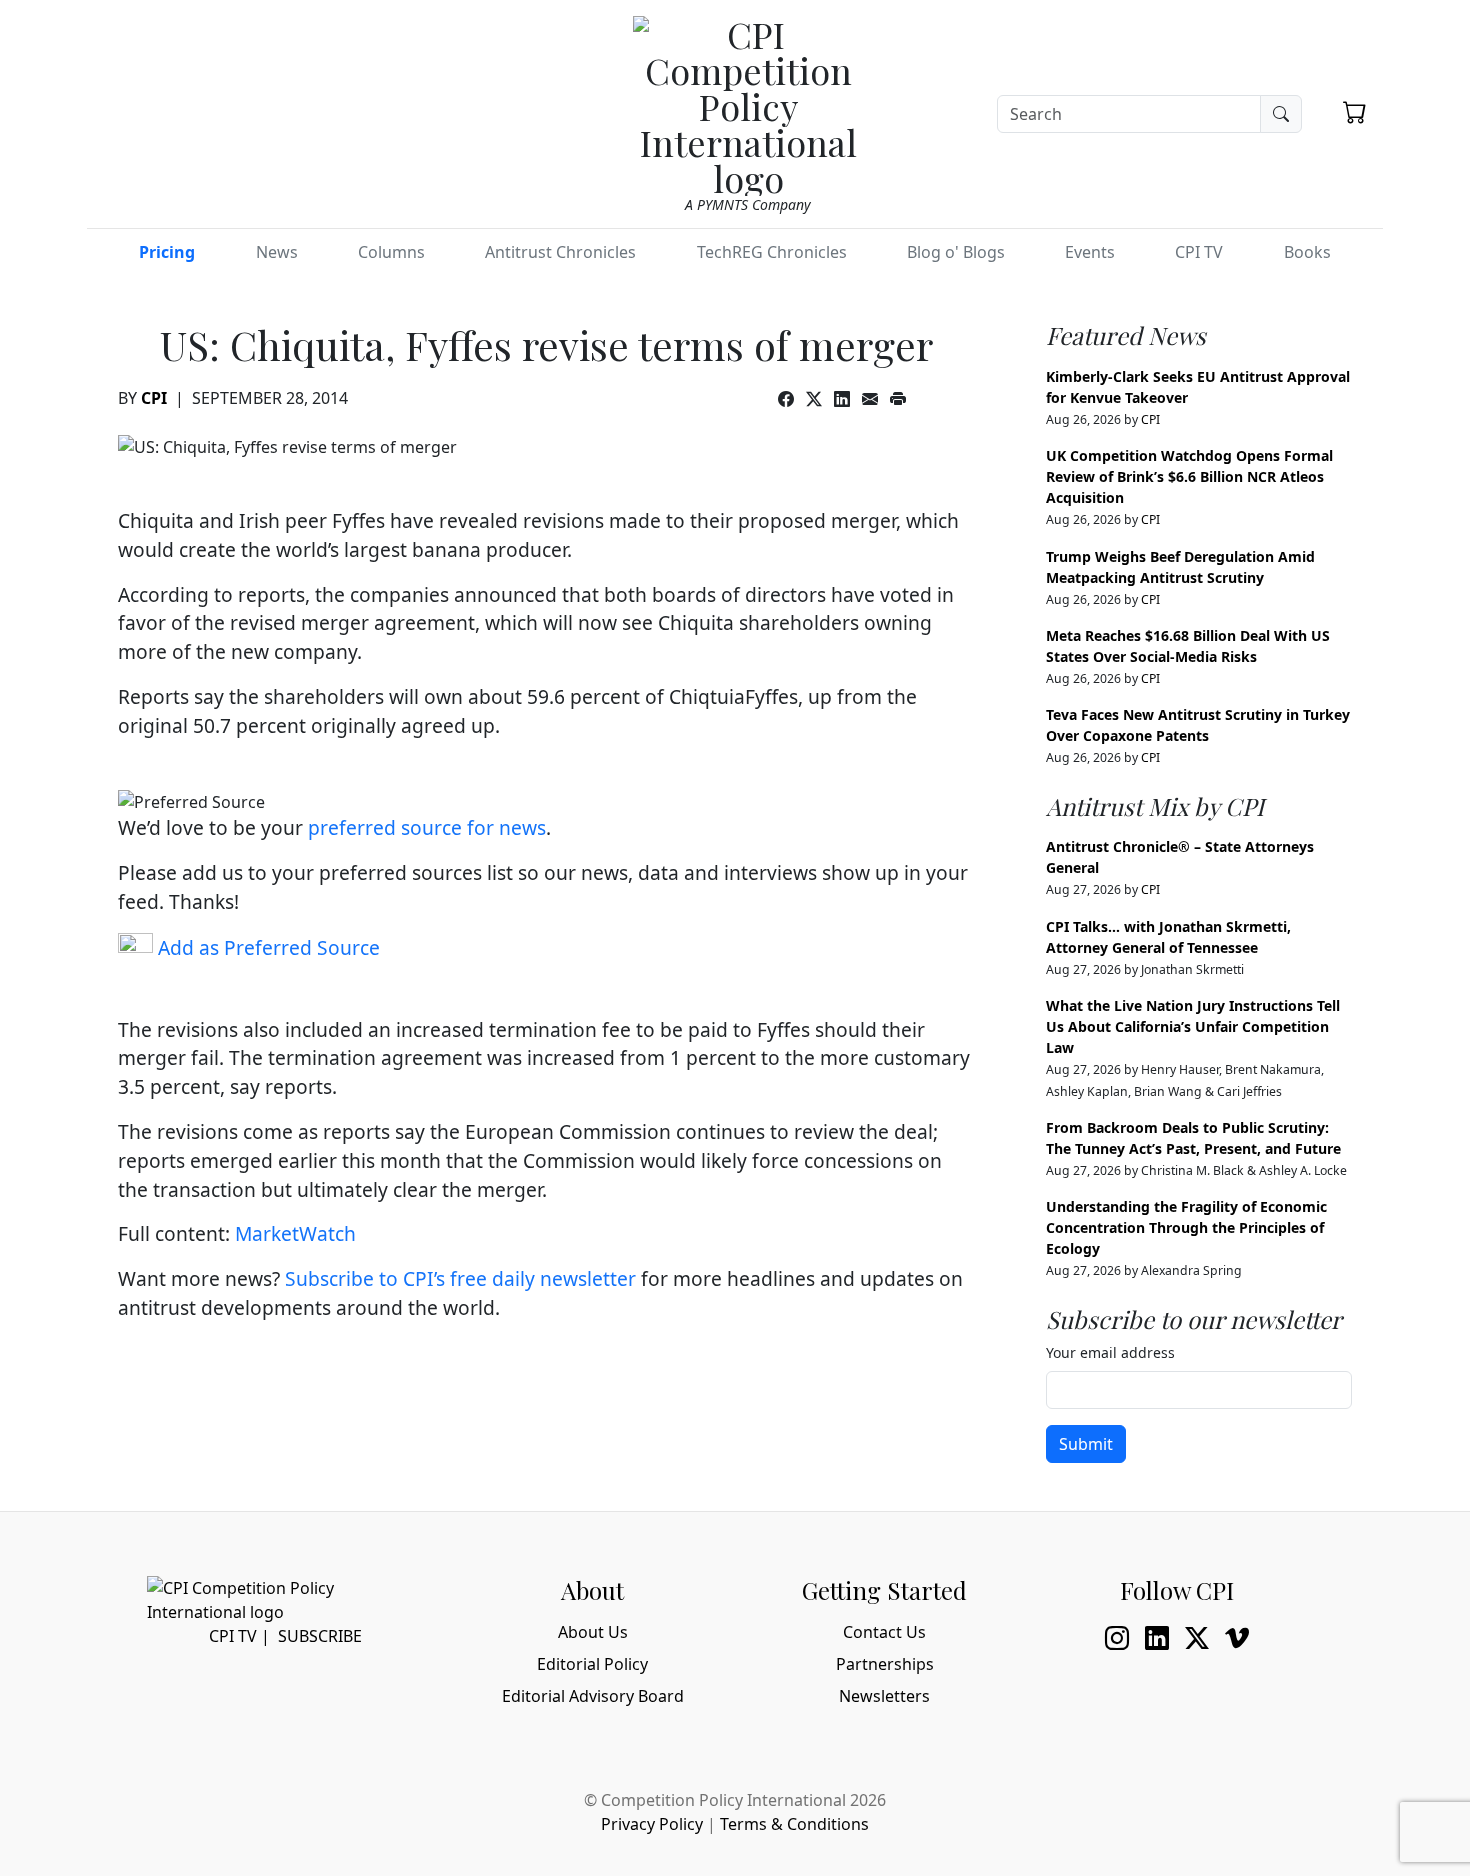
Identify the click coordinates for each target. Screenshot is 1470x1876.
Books (1307, 252)
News (277, 252)
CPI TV (1199, 252)
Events (1090, 252)
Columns (391, 252)
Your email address (1110, 1352)
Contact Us (884, 1632)
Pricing (167, 252)
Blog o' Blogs (956, 252)
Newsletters (884, 1696)
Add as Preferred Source (266, 947)
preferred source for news (427, 827)
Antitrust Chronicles (560, 252)
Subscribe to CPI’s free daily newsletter (460, 1278)
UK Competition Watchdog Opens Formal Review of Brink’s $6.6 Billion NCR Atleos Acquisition (1189, 476)
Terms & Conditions (794, 1824)
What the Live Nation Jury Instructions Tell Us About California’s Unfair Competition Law (1193, 1026)
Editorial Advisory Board (593, 1696)
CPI (154, 398)
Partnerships (885, 1664)
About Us (593, 1632)
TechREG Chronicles (772, 252)
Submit (1086, 1444)
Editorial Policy (592, 1664)
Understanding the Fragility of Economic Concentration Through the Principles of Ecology (1186, 1227)
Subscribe (320, 1636)
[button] (1355, 112)
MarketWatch (295, 1233)
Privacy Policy (652, 1824)
